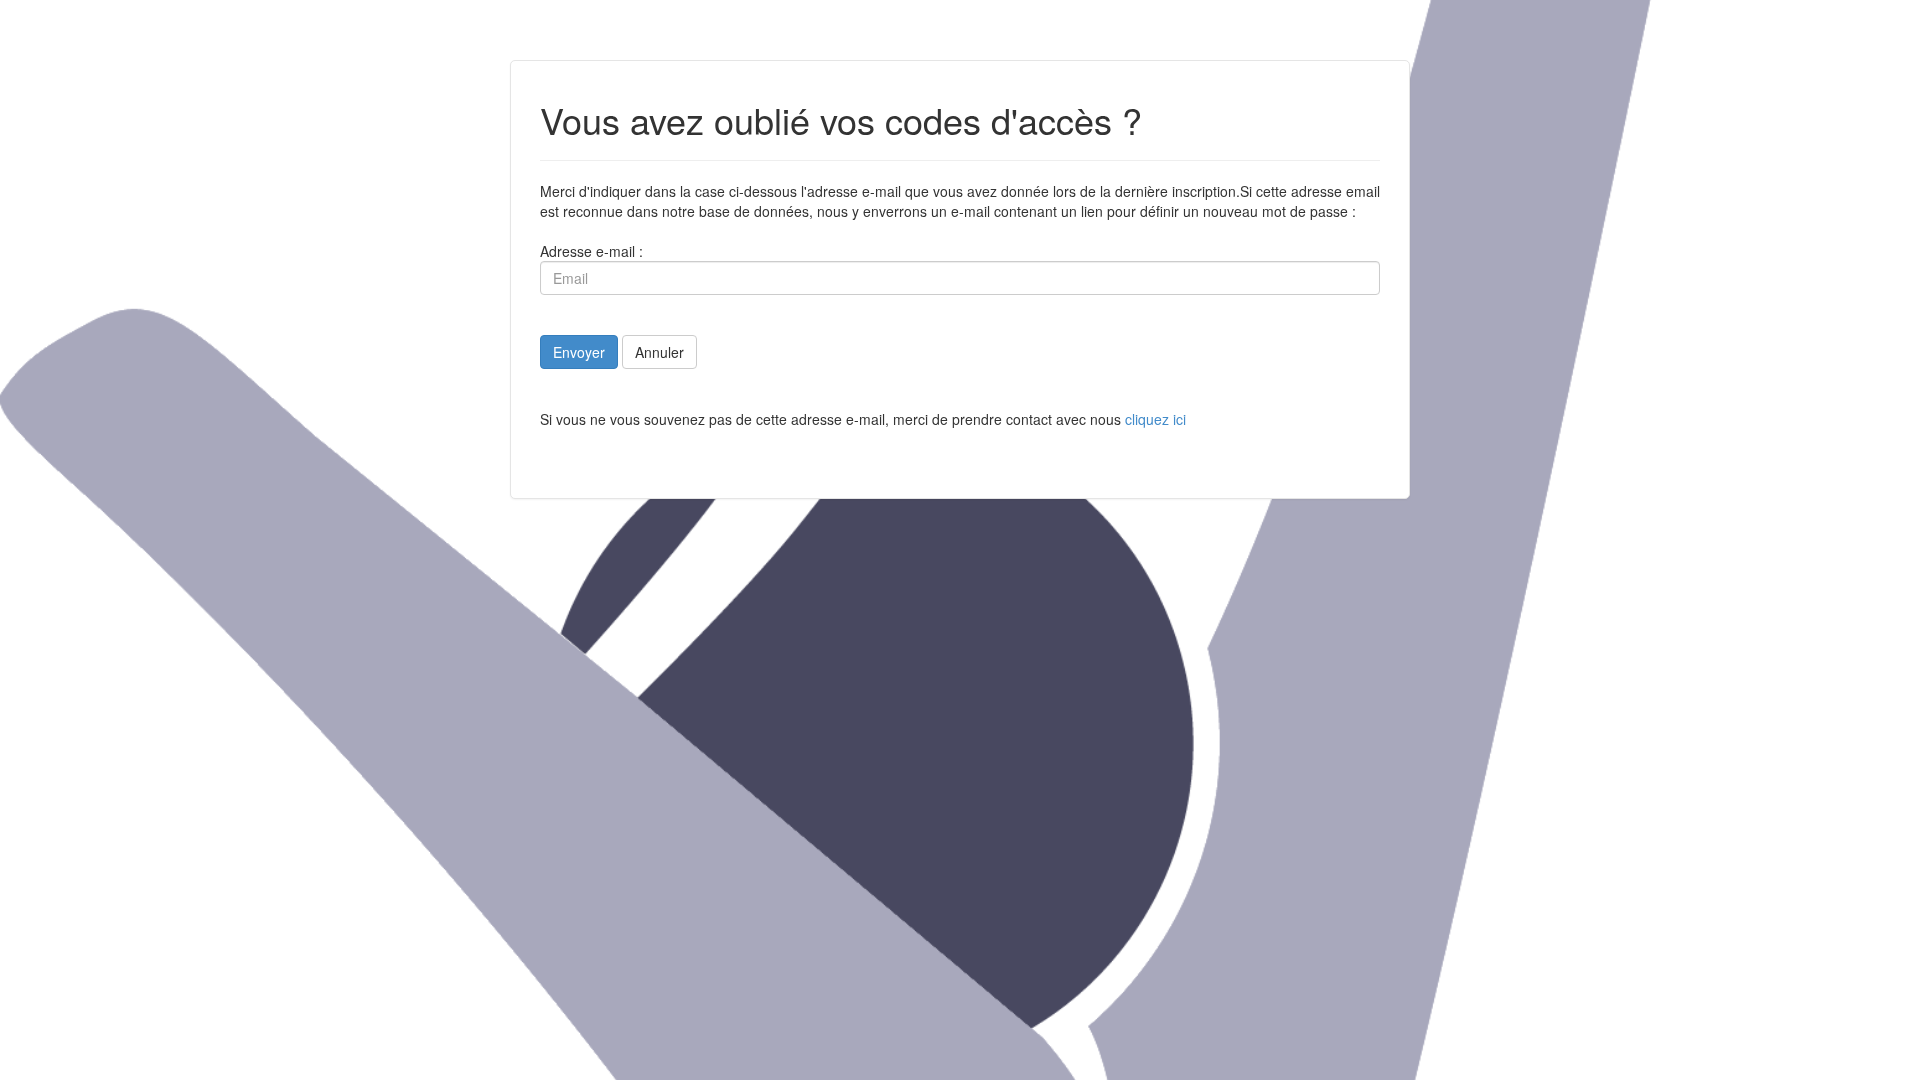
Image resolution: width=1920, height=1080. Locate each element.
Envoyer (579, 352)
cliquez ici (1155, 419)
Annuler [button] (659, 352)
